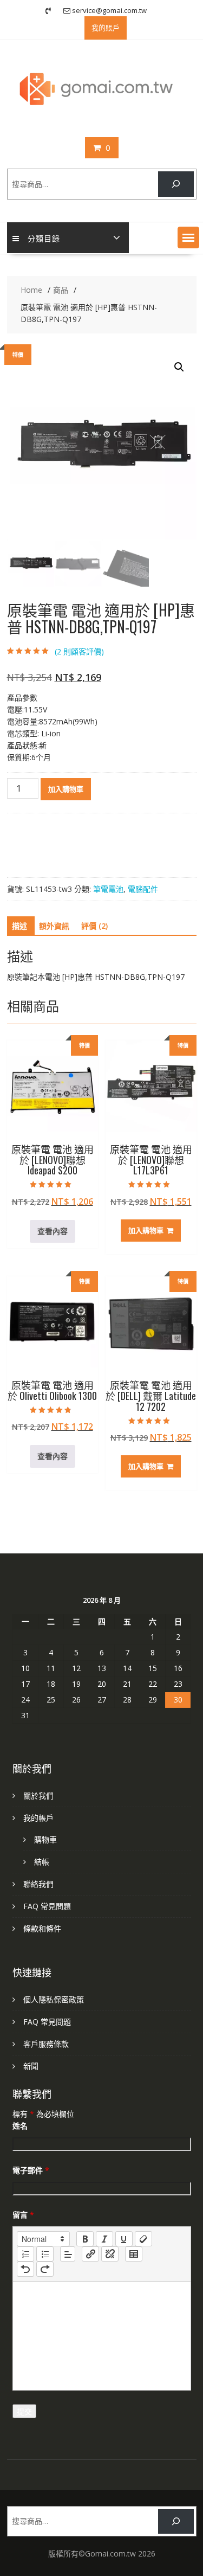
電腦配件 (143, 889)
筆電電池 (108, 889)
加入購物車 (66, 789)
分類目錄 (44, 238)
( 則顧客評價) (79, 651)
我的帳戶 (38, 1818)
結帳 (42, 1862)
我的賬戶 (106, 28)
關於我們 (38, 1796)
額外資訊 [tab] (54, 926)
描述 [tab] (19, 926)
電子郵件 (31, 2170)
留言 (23, 2215)
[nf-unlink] (110, 2254)
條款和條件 (42, 1928)
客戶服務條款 (46, 2044)
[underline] (124, 2239)
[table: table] (134, 2254)
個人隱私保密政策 (54, 1999)
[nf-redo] (45, 2269)
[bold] (85, 2239)
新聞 (31, 2066)
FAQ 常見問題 (47, 1906)
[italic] (104, 2239)
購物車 (45, 1839)
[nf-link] (90, 2254)
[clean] (143, 2239)
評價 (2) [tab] (94, 926)
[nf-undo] (25, 2269)
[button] (188, 237)
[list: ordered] (25, 2254)
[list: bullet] (45, 2254)
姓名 (20, 2126)
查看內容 (53, 1231)
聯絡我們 (38, 1884)
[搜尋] (176, 184)
